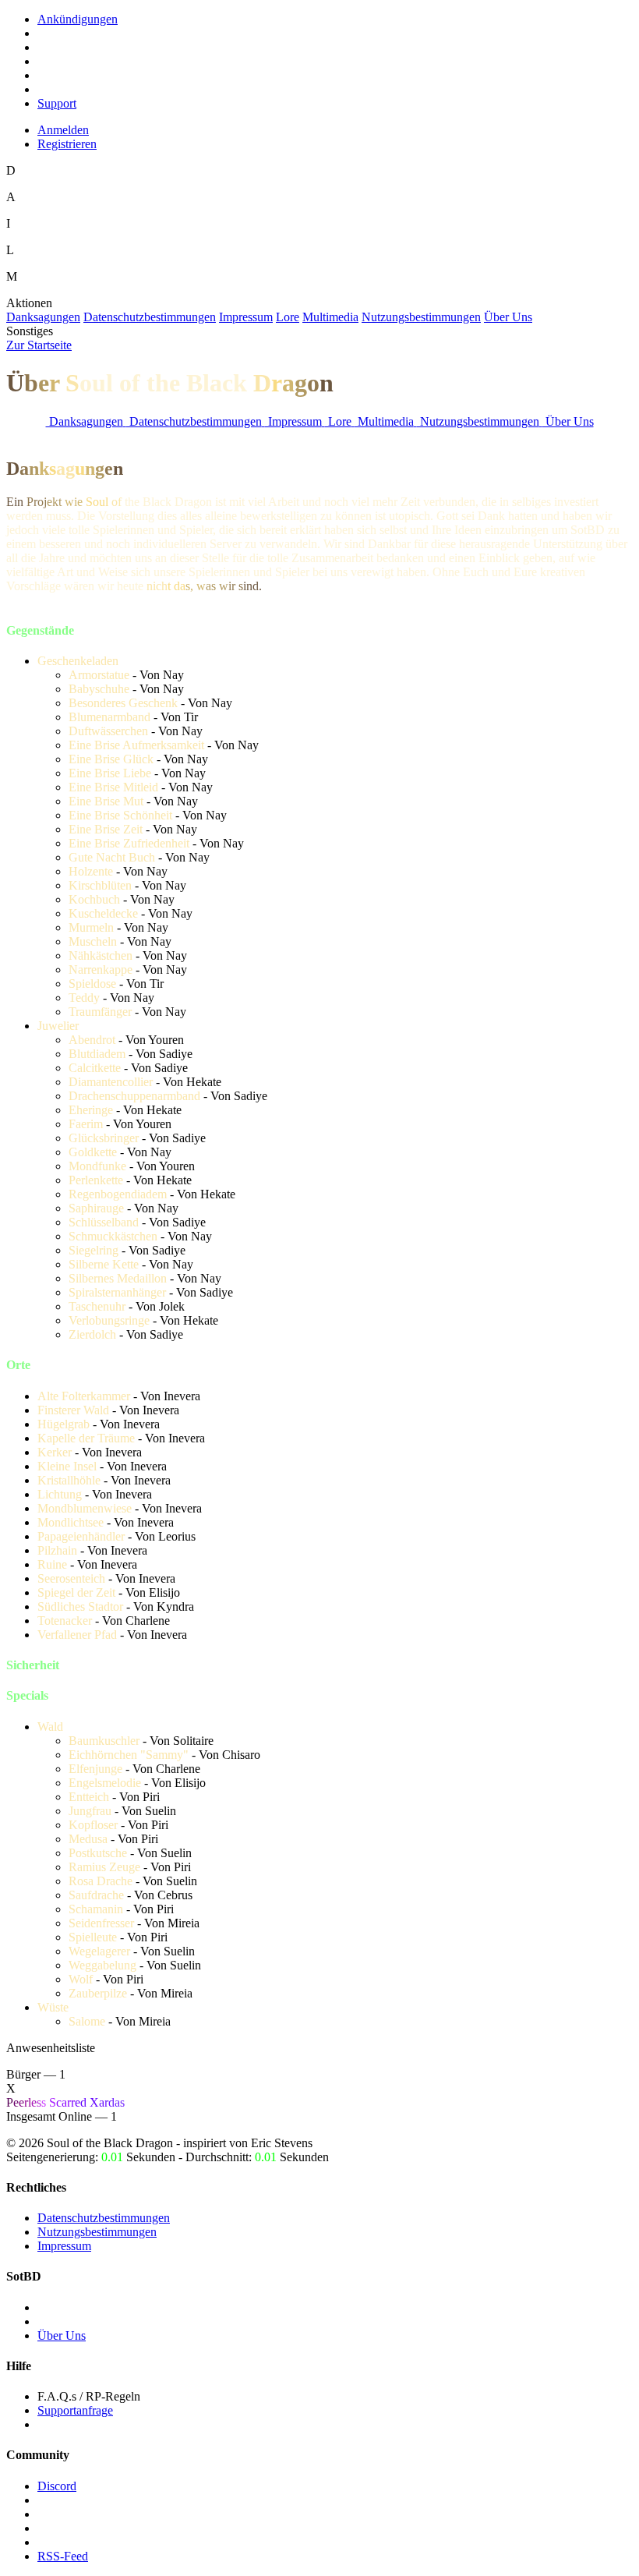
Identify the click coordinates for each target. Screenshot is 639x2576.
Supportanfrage (75, 2410)
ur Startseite (39, 345)
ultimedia (330, 317)
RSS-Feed (63, 2556)
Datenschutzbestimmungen (104, 2218)
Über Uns (62, 2335)
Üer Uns (508, 317)
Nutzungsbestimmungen (97, 2232)
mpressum (246, 317)
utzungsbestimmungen (421, 317)
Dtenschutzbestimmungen (150, 317)
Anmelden (63, 130)
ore (288, 317)
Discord (57, 2486)
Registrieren (67, 144)
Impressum (64, 2246)
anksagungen (43, 317)
